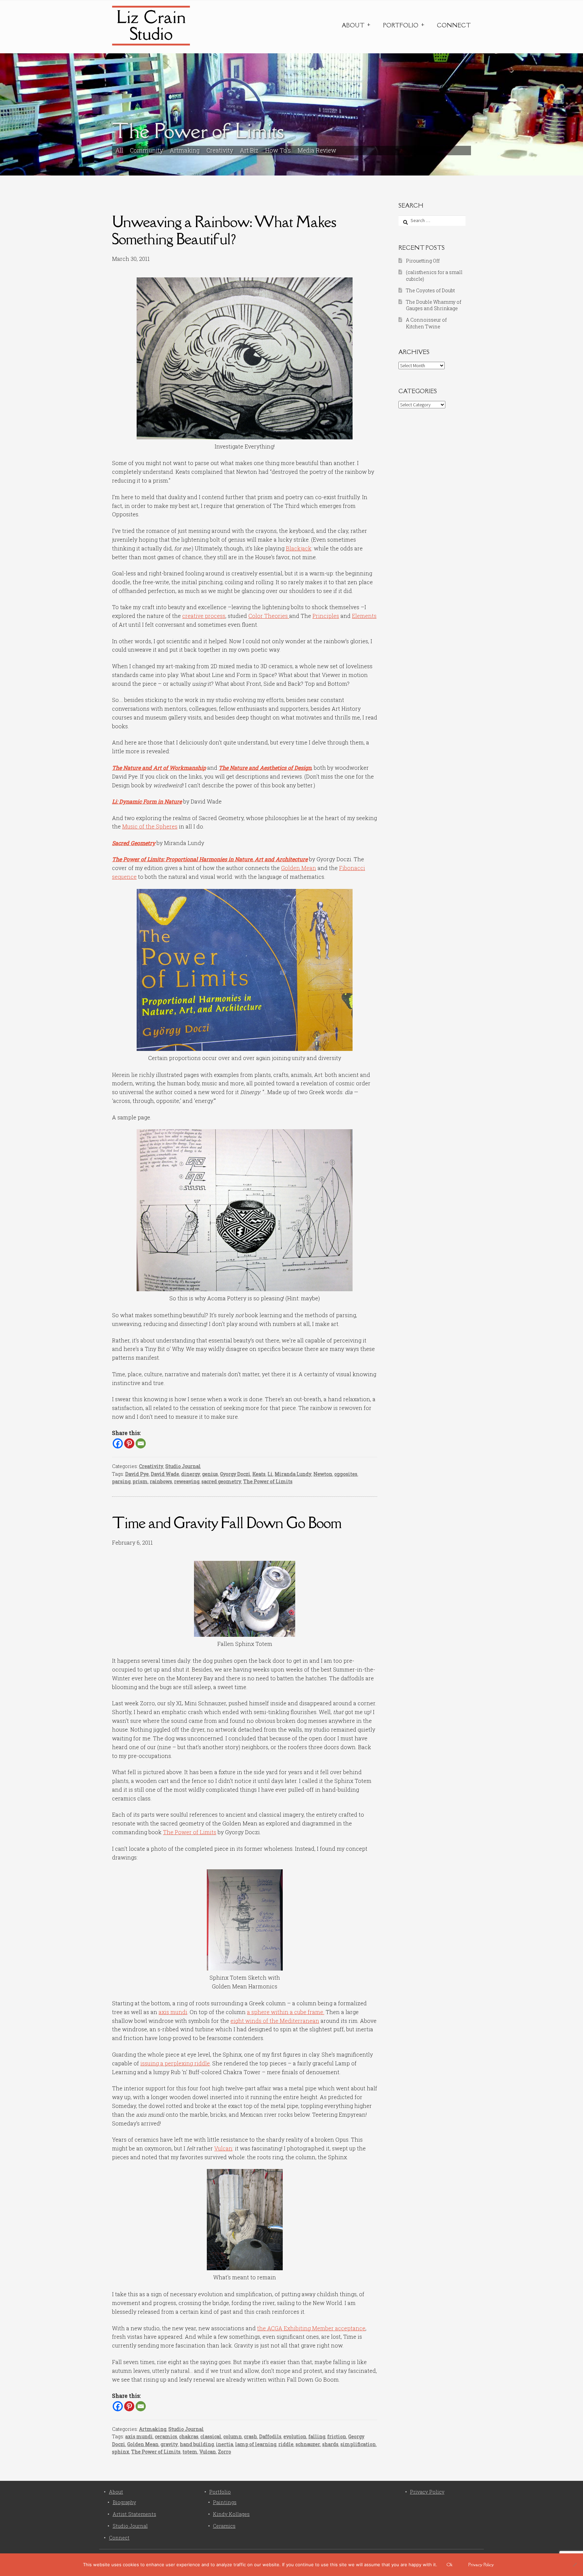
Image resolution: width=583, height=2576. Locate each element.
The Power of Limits (268, 1481)
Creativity (220, 150)
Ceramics (224, 2526)
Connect (454, 25)
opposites (346, 1474)
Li (270, 1474)
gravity (169, 2444)
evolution (295, 2436)
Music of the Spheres (150, 826)
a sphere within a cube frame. (286, 2012)
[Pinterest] (129, 1443)
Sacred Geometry (134, 843)
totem (190, 2452)
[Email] (141, 1443)
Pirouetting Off (423, 261)
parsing (121, 1481)
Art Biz (249, 150)
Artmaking (185, 150)
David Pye (137, 1474)
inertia (225, 2444)
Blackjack (299, 548)
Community (146, 150)
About (353, 25)
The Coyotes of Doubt (430, 290)
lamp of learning (256, 2444)
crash (251, 2436)
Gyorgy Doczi (235, 1474)
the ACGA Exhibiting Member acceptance (311, 2328)
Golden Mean (299, 868)
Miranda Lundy (293, 1474)
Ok (450, 2565)
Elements (364, 616)
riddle (286, 2444)
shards (330, 2444)
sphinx (121, 2452)
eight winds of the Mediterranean (275, 2021)
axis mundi (173, 2012)
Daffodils (270, 2436)
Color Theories (269, 616)
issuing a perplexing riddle (175, 2063)
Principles (326, 616)
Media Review (317, 150)
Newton (323, 1474)
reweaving (187, 1481)
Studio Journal (183, 1466)
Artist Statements (134, 2514)
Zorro (225, 2452)
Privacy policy (481, 2565)
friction (337, 2436)
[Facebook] (118, 1443)
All (119, 150)
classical (211, 2436)
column (233, 2436)
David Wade (165, 1474)
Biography (124, 2502)
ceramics (166, 2436)
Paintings (225, 2502)
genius (210, 1474)
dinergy (191, 1474)
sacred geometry (221, 1481)
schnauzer (308, 2444)
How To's (278, 150)
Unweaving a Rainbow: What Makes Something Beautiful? (224, 230)
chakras (189, 2436)
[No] (575, 2565)
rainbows (161, 1481)
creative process (204, 616)
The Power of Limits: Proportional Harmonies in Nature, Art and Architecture (210, 859)
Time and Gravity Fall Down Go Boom (227, 1523)
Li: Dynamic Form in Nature (147, 801)
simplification (358, 2444)
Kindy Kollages (231, 2514)
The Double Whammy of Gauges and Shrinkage (434, 305)
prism (140, 1481)
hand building (197, 2444)
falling (317, 2436)
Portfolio (401, 25)
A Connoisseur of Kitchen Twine (426, 323)
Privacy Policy (427, 2492)
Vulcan (223, 2148)
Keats (259, 1474)
